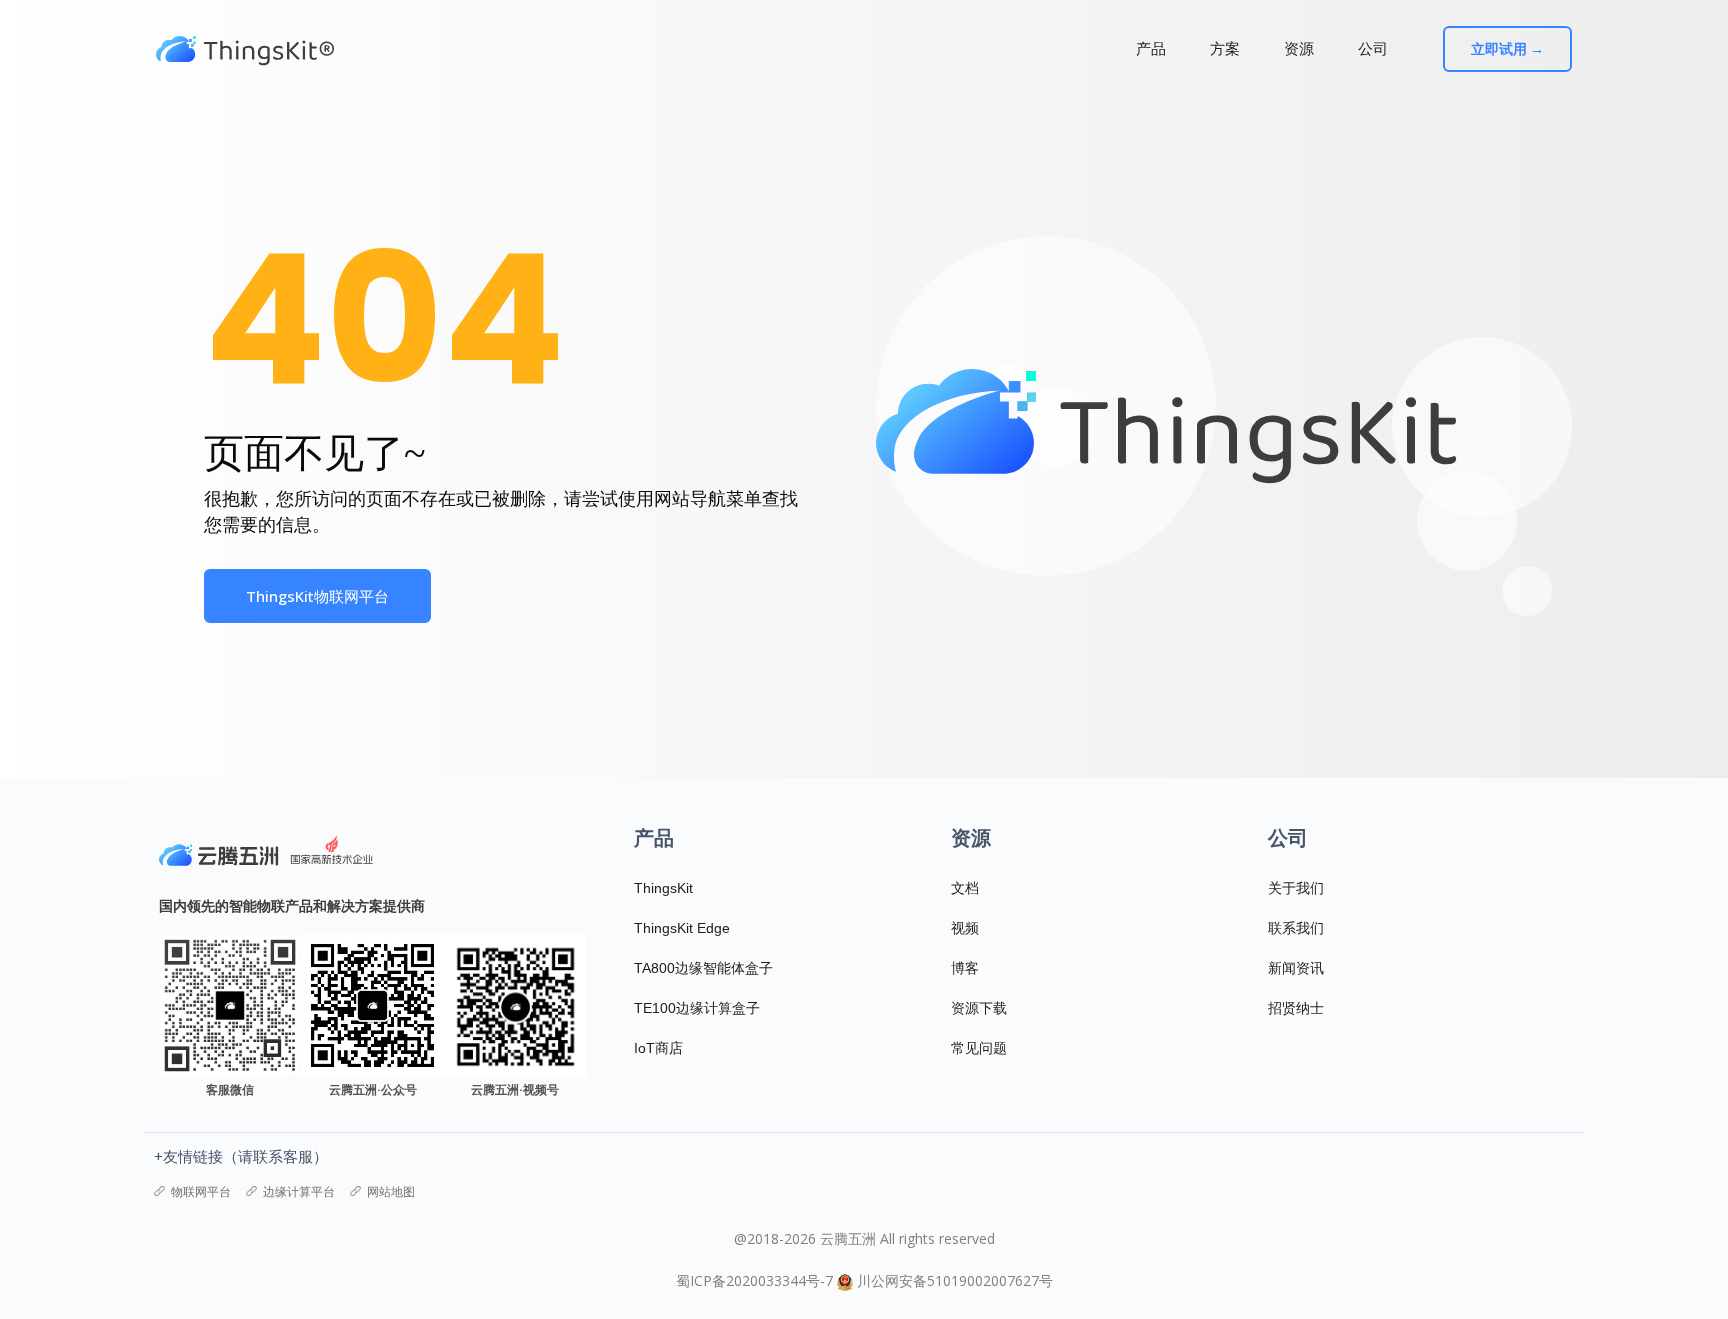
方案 (1225, 48)
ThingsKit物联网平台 (317, 596)
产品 (1151, 48)
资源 (1299, 48)
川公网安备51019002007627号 (955, 1280)
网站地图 (391, 1191)
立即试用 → (1507, 49)
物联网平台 (201, 1191)
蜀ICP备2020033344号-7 (754, 1280)
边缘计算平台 (299, 1191)
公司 (1373, 48)
